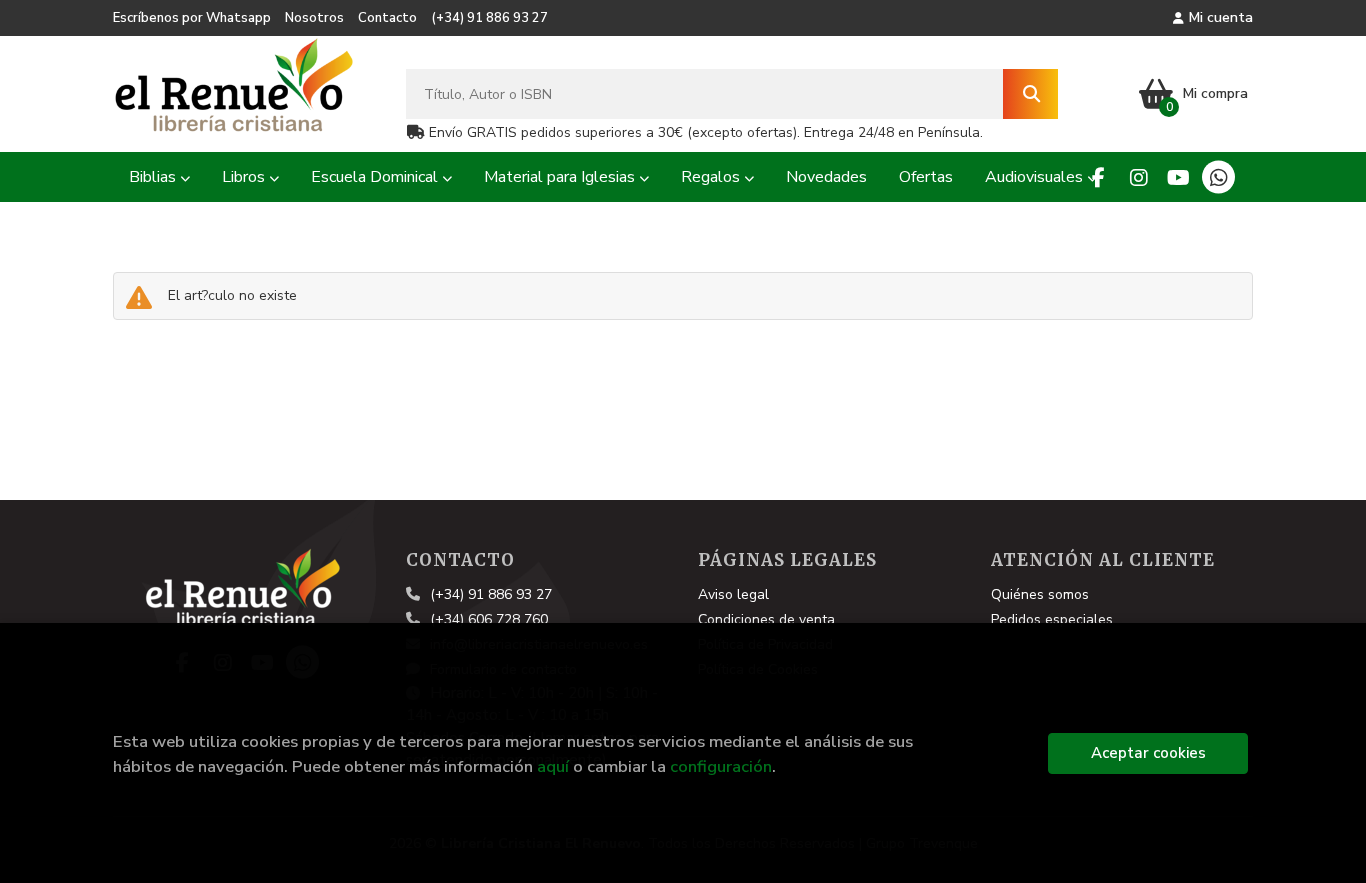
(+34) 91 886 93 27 (489, 18)
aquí (553, 766)
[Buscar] (1030, 94)
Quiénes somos (1040, 594)
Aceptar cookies (1148, 753)
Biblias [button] (154, 177)
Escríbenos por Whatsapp (192, 18)
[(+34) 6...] (1218, 177)
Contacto (387, 18)
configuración (721, 766)
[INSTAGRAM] (1138, 177)
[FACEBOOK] (1098, 177)
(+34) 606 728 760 (489, 619)
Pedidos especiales (1052, 619)
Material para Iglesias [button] (561, 177)
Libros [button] (245, 177)
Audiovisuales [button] (1036, 177)
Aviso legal (733, 594)
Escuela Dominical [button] (376, 177)
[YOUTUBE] (1178, 177)
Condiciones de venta (766, 619)
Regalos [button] (712, 177)
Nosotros (314, 18)
